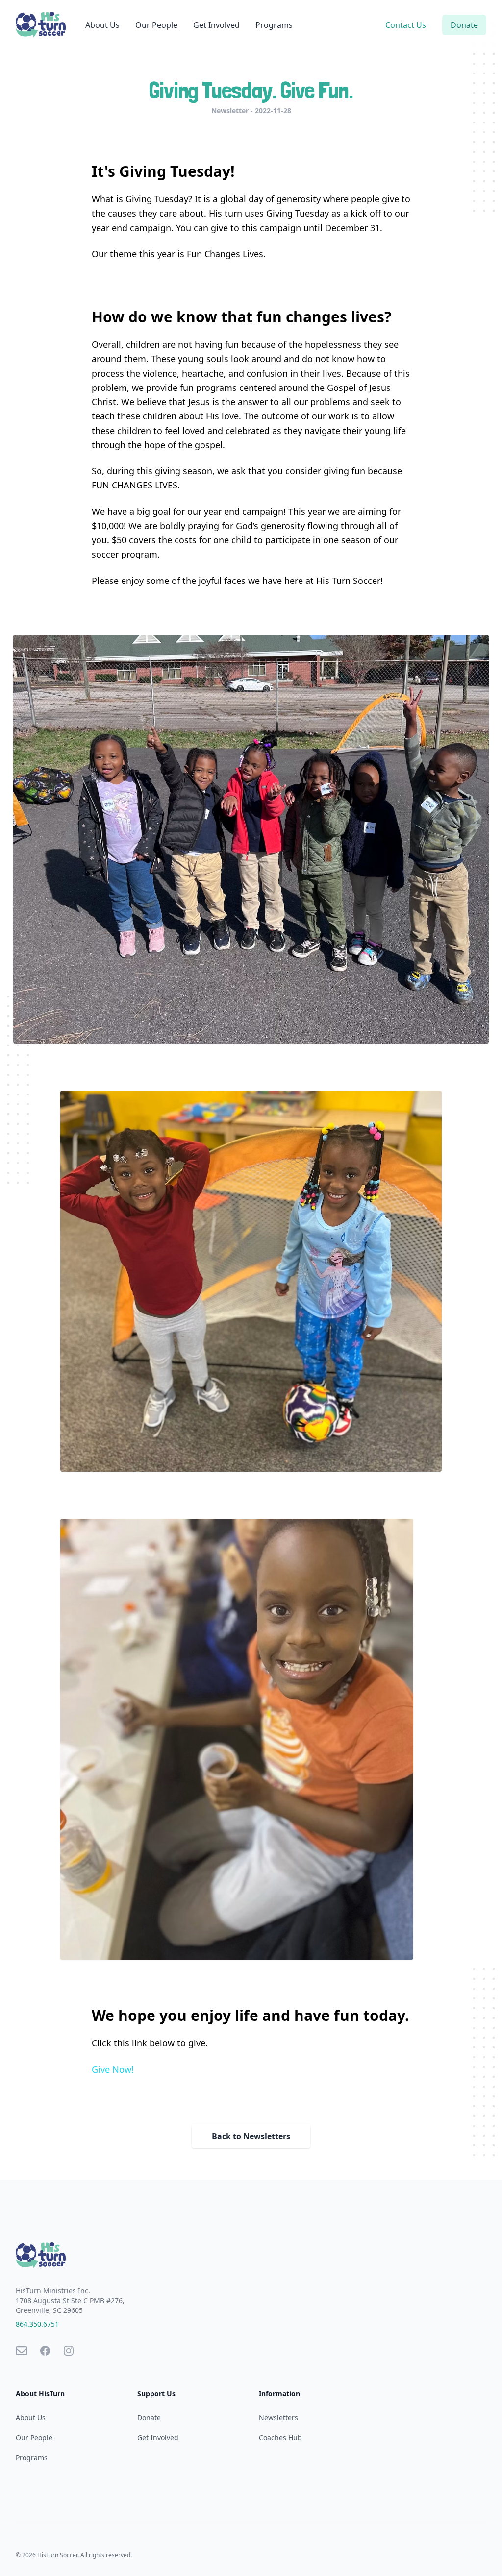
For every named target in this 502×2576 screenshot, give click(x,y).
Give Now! (113, 2069)
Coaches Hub (280, 2438)
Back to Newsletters (251, 2136)
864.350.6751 (37, 2324)
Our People (156, 25)
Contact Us (406, 25)
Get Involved (216, 25)
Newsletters (278, 2418)
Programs (274, 25)
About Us (102, 25)
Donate (464, 25)
